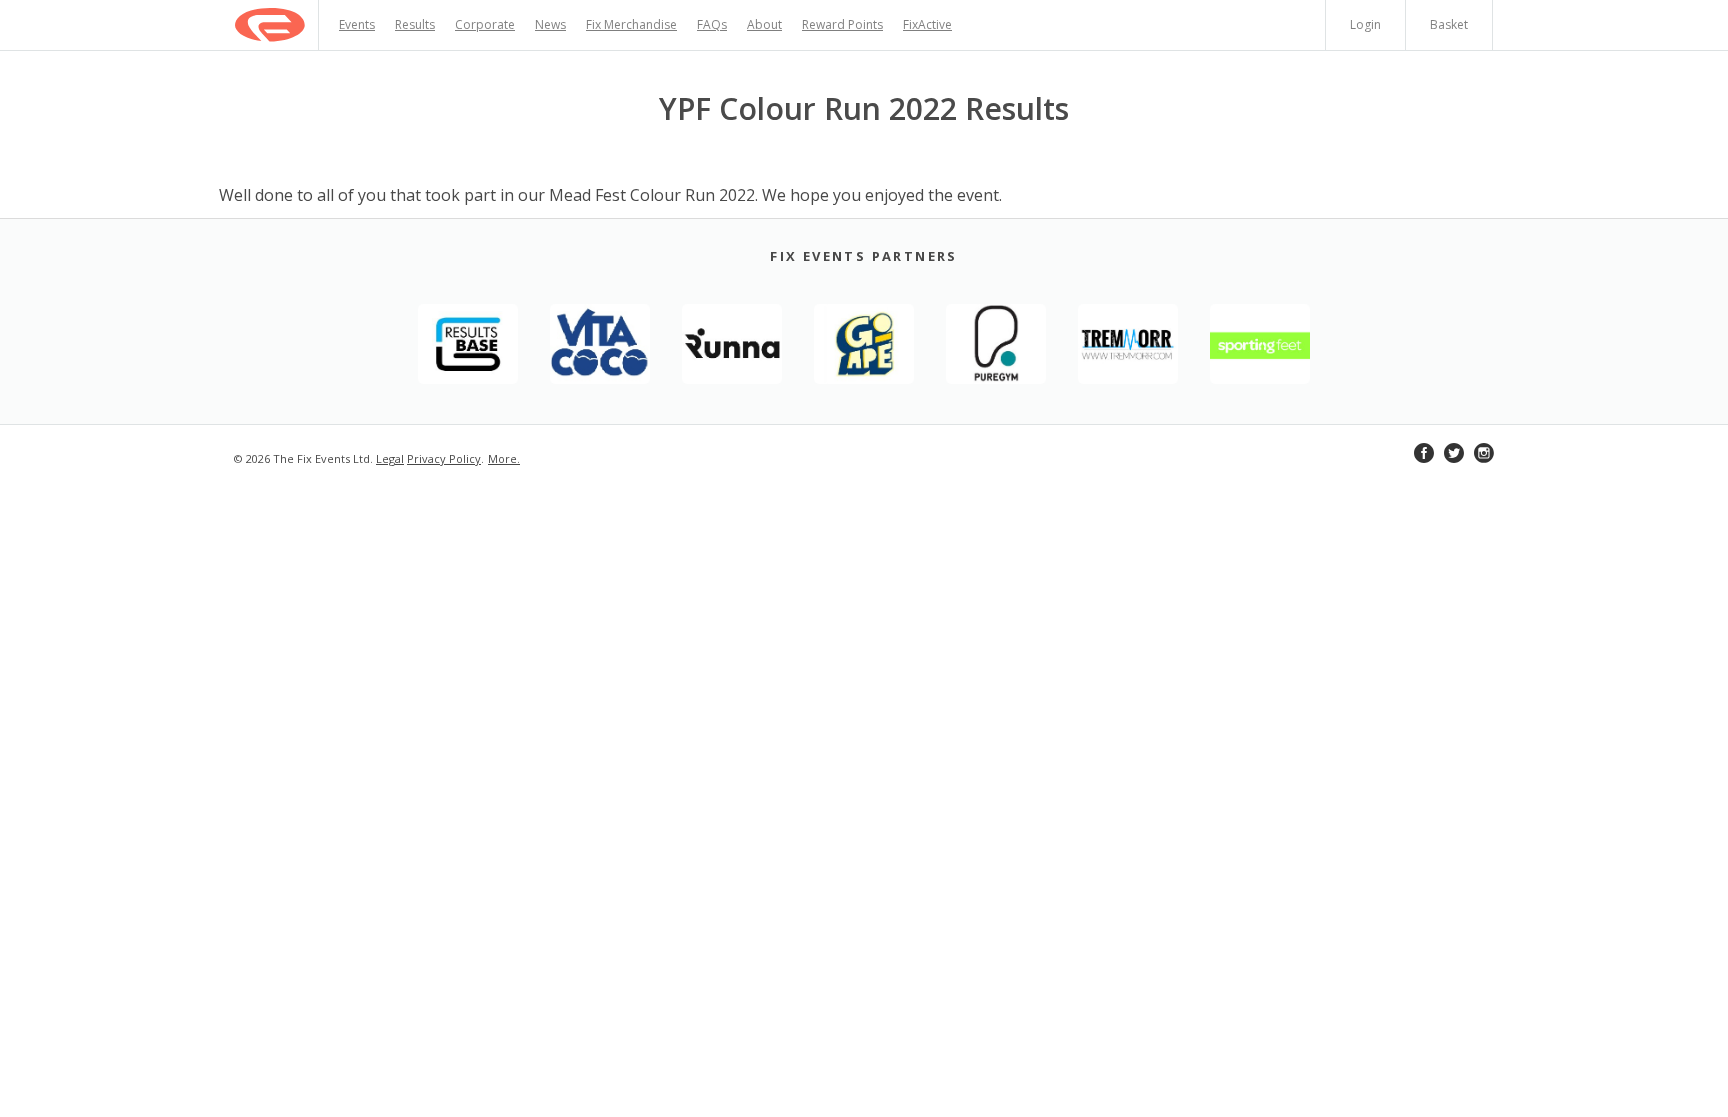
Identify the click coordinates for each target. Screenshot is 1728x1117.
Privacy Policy (444, 458)
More (502, 458)
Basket (1449, 24)
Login (1365, 24)
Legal (390, 458)
